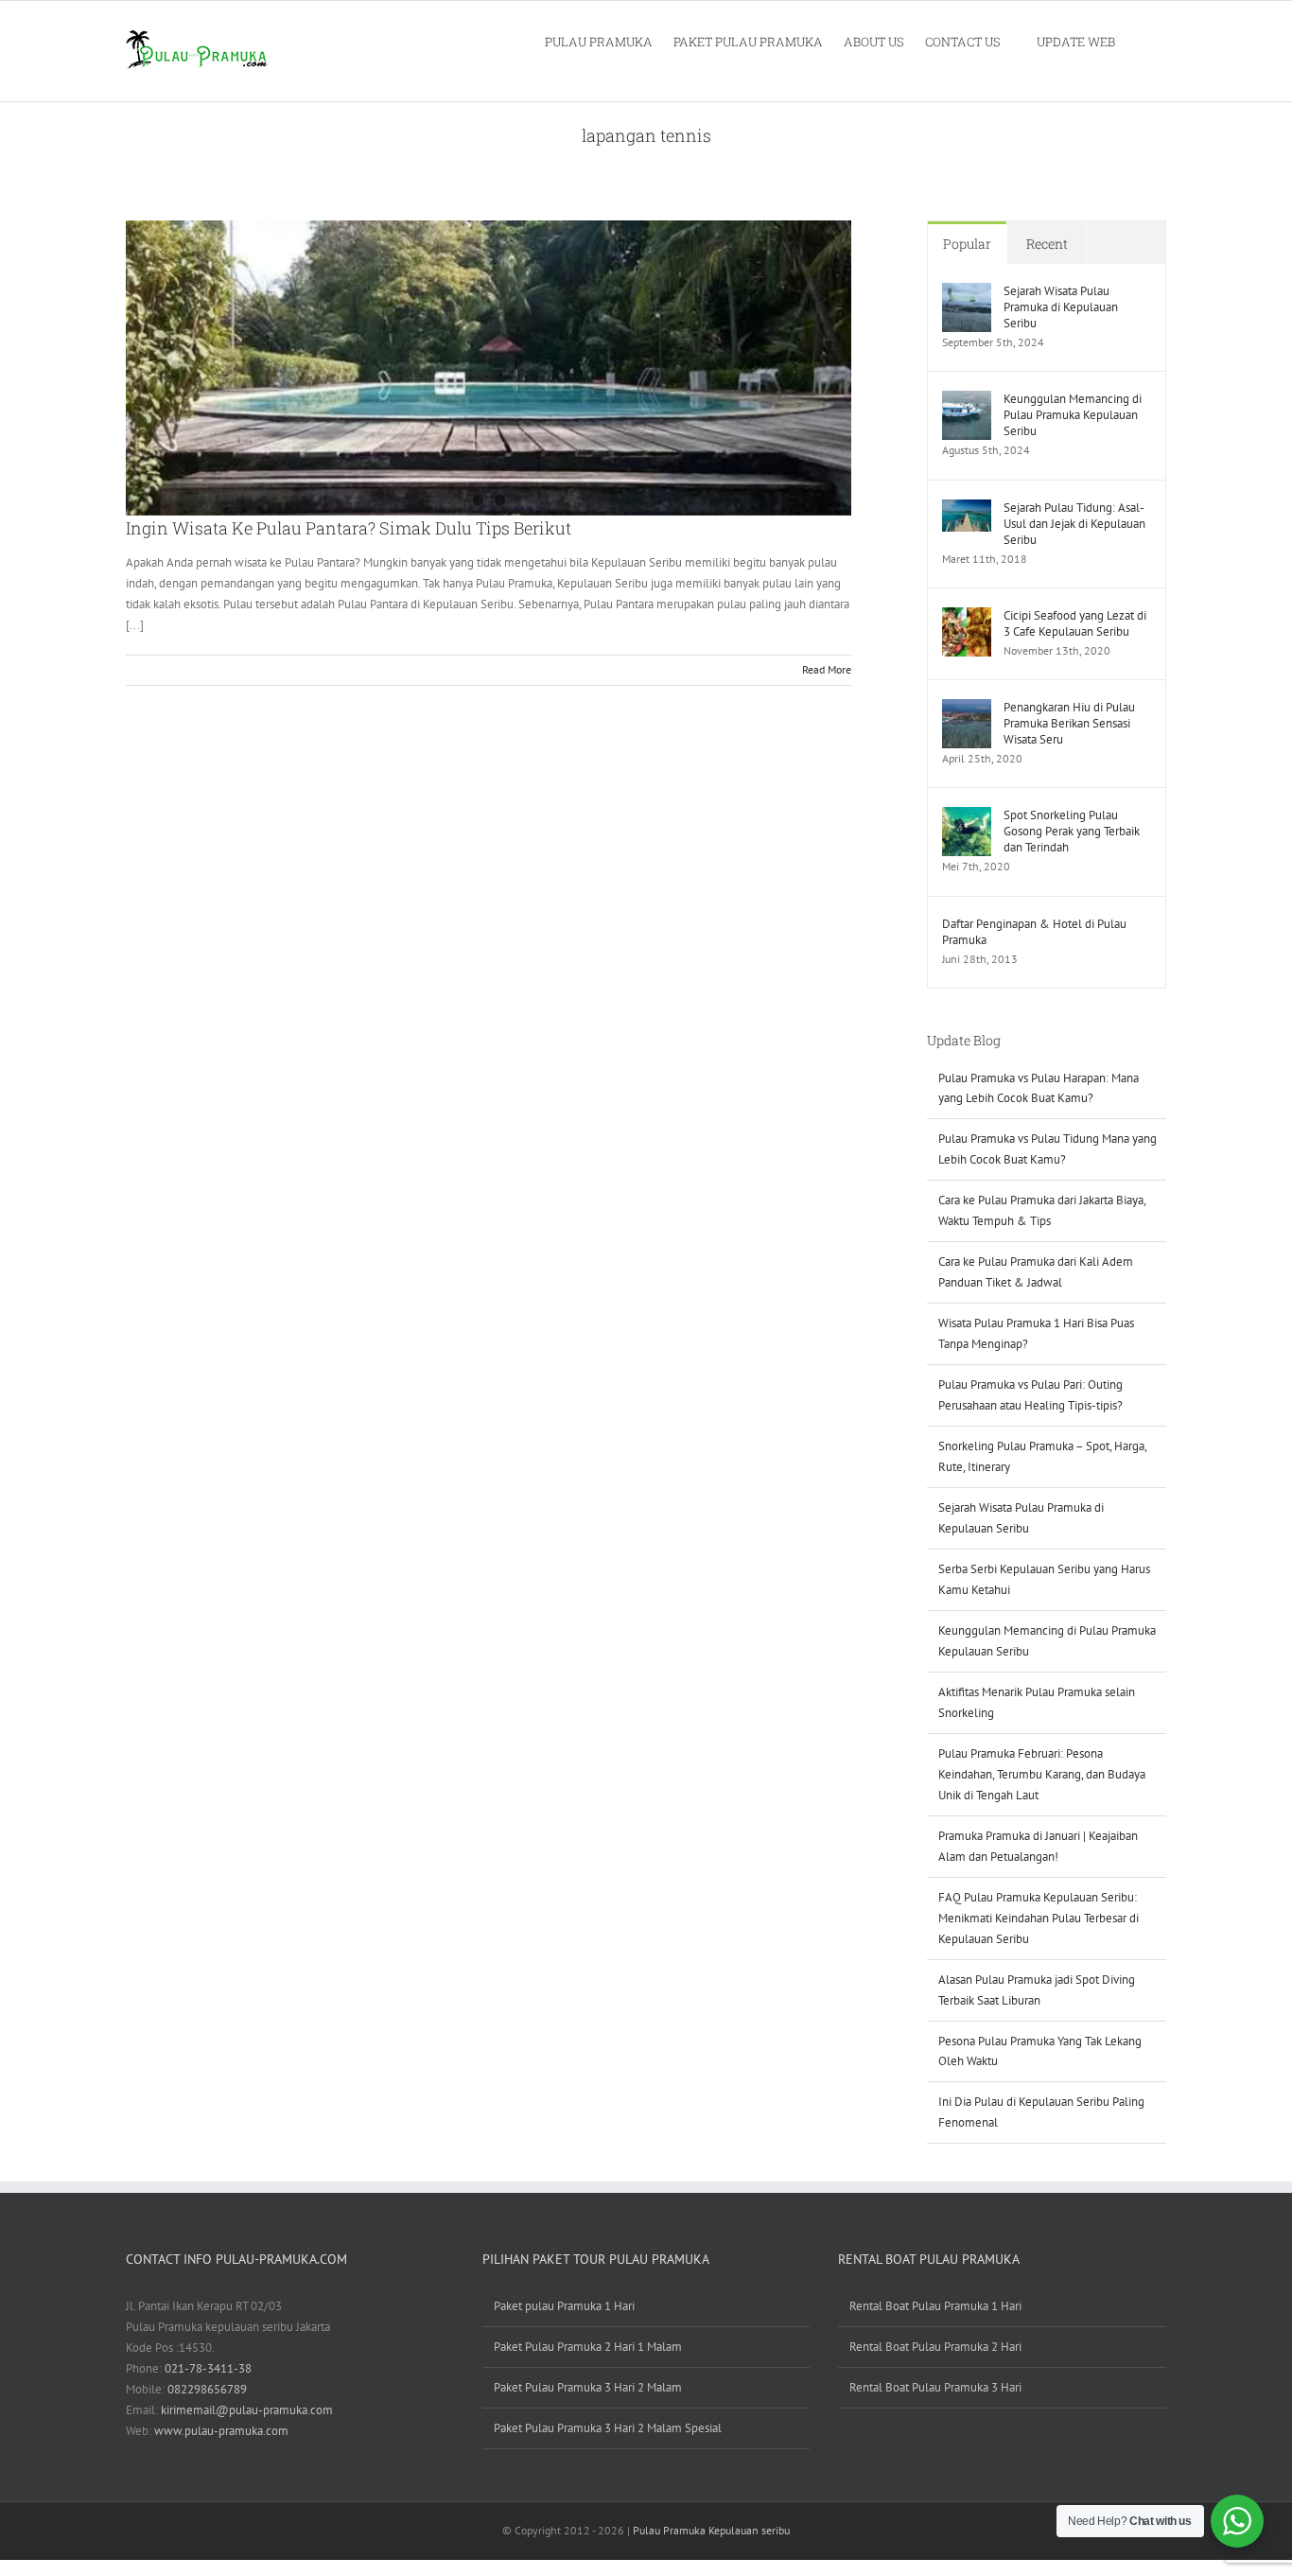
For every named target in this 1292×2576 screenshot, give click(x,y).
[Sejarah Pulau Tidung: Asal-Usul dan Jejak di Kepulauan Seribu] (967, 509)
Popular (967, 244)
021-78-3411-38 (208, 2368)
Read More (827, 669)
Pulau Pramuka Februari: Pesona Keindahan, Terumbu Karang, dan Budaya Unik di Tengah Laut (1042, 1774)
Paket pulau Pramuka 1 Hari (564, 2306)
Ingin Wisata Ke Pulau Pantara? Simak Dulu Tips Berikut (349, 528)
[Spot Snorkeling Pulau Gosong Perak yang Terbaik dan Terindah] (967, 817)
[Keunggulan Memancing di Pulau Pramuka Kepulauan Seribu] (967, 401)
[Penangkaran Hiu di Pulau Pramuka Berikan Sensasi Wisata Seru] (967, 709)
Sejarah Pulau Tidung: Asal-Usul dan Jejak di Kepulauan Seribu (1074, 524)
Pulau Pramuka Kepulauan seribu (711, 2530)
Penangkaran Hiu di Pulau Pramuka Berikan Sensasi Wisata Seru (1069, 723)
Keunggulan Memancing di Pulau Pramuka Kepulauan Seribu (1073, 415)
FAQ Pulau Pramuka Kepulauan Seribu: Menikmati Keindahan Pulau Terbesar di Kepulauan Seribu (1039, 1918)
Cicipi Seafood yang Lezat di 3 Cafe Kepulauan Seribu (1075, 623)
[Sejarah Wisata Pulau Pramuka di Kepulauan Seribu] (967, 293)
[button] (1141, 41)
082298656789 (207, 2389)
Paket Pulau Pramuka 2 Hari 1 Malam (588, 2347)
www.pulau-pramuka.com (221, 2431)
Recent (1047, 244)
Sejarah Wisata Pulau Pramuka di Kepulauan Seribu (1061, 307)
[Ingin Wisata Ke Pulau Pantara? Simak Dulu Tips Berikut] (489, 368)
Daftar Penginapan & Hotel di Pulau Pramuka (1034, 932)
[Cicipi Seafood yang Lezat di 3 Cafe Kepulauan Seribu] (967, 617)
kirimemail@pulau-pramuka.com (247, 2410)
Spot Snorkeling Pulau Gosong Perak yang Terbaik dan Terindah (1072, 831)
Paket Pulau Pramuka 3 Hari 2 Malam (588, 2387)
